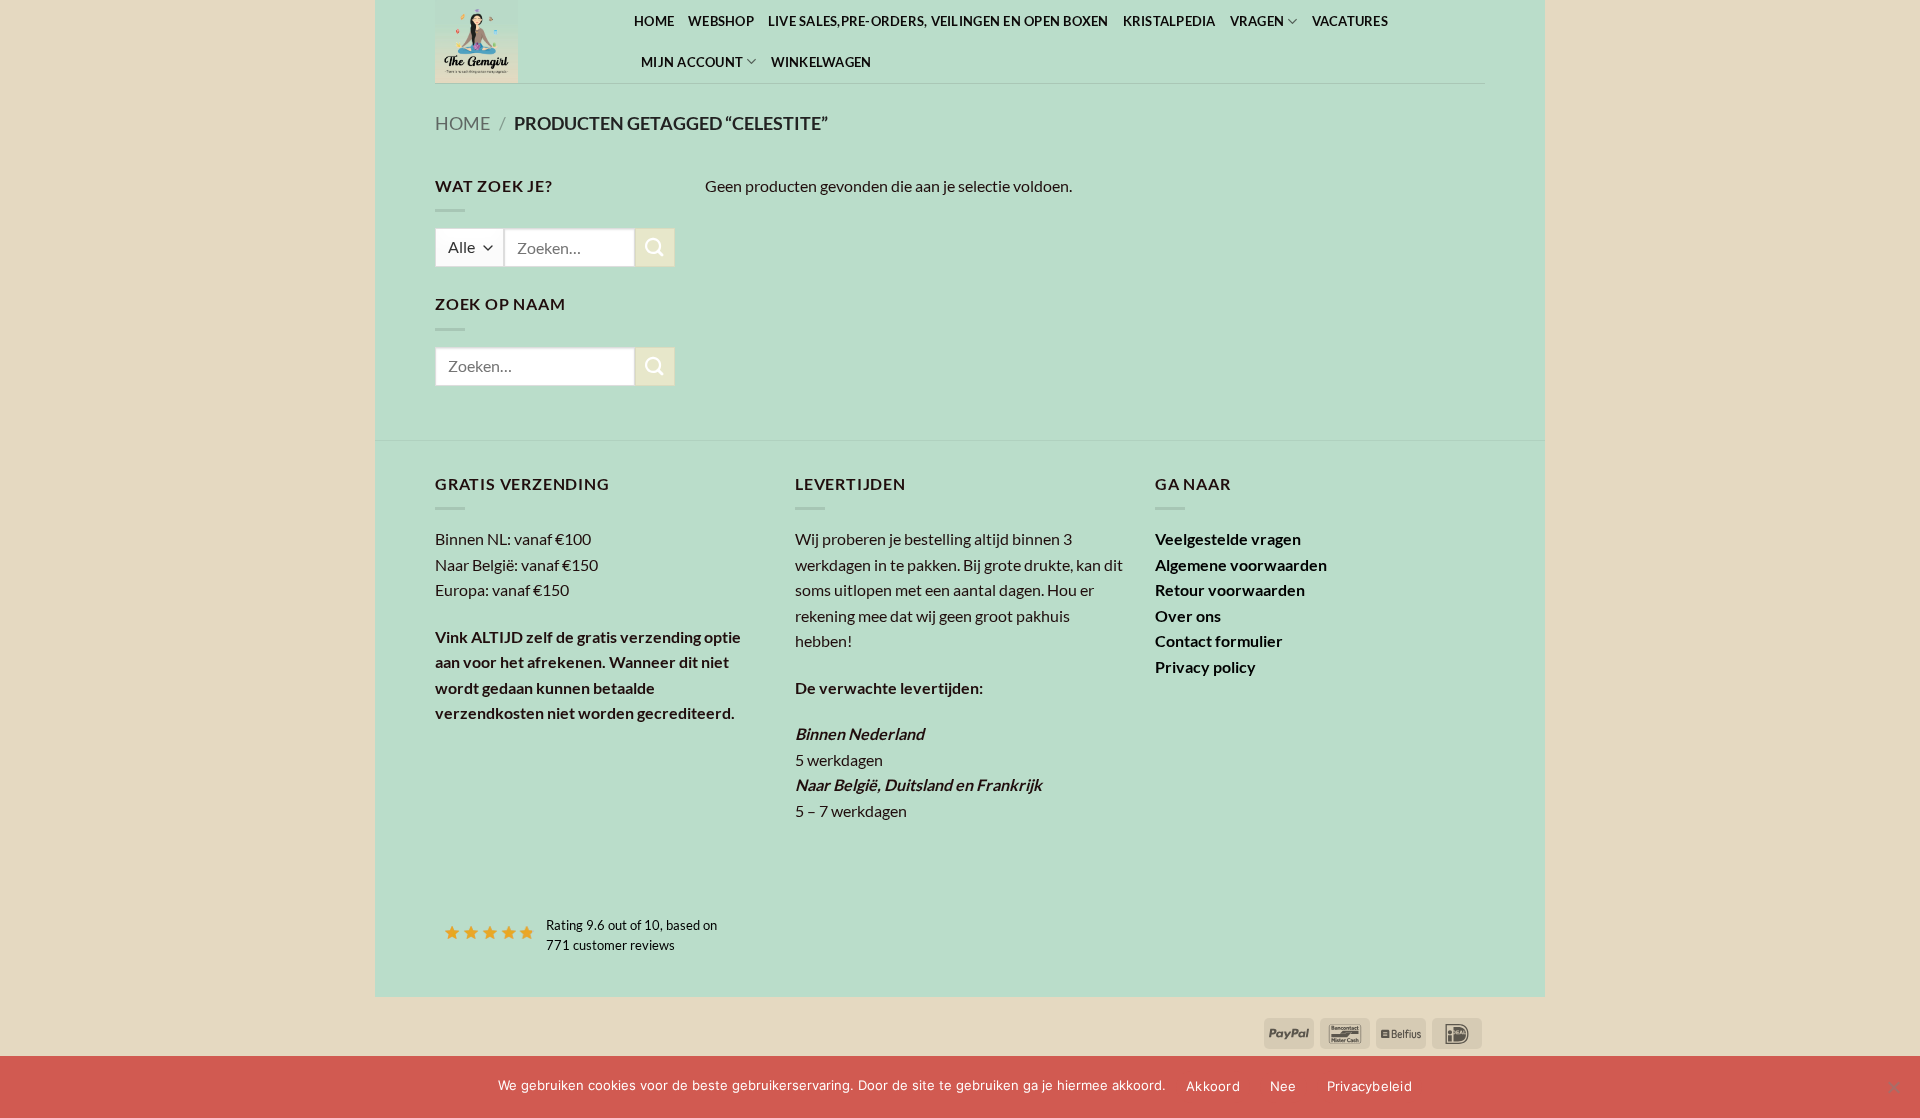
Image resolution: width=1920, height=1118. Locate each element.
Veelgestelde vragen (1228, 538)
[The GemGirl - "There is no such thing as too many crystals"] (519, 41)
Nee (1283, 1086)
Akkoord (1213, 1086)
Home (654, 21)
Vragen (1257, 21)
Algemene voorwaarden (1241, 564)
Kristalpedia (1169, 21)
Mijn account (692, 62)
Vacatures (1350, 21)
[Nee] (1893, 1093)
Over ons (1188, 615)
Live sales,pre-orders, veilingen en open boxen (938, 21)
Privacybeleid (1369, 1086)
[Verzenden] (655, 247)
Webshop (721, 21)
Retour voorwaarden (1230, 589)
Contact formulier (1219, 640)
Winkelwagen (821, 62)
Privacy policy (1205, 666)
